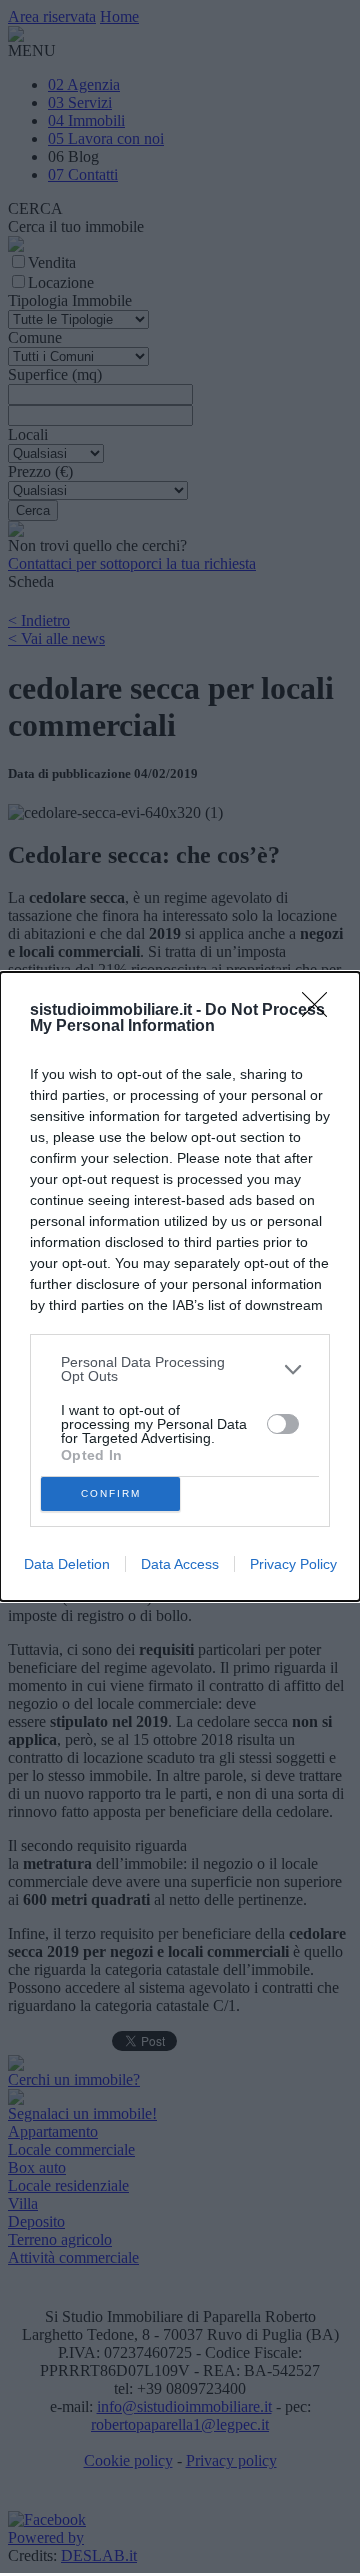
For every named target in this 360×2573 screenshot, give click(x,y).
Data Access (180, 1564)
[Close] (321, 1011)
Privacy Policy (293, 1564)
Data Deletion (67, 1564)
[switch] (283, 1424)
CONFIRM (111, 1493)
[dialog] (180, 1286)
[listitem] (180, 1369)
